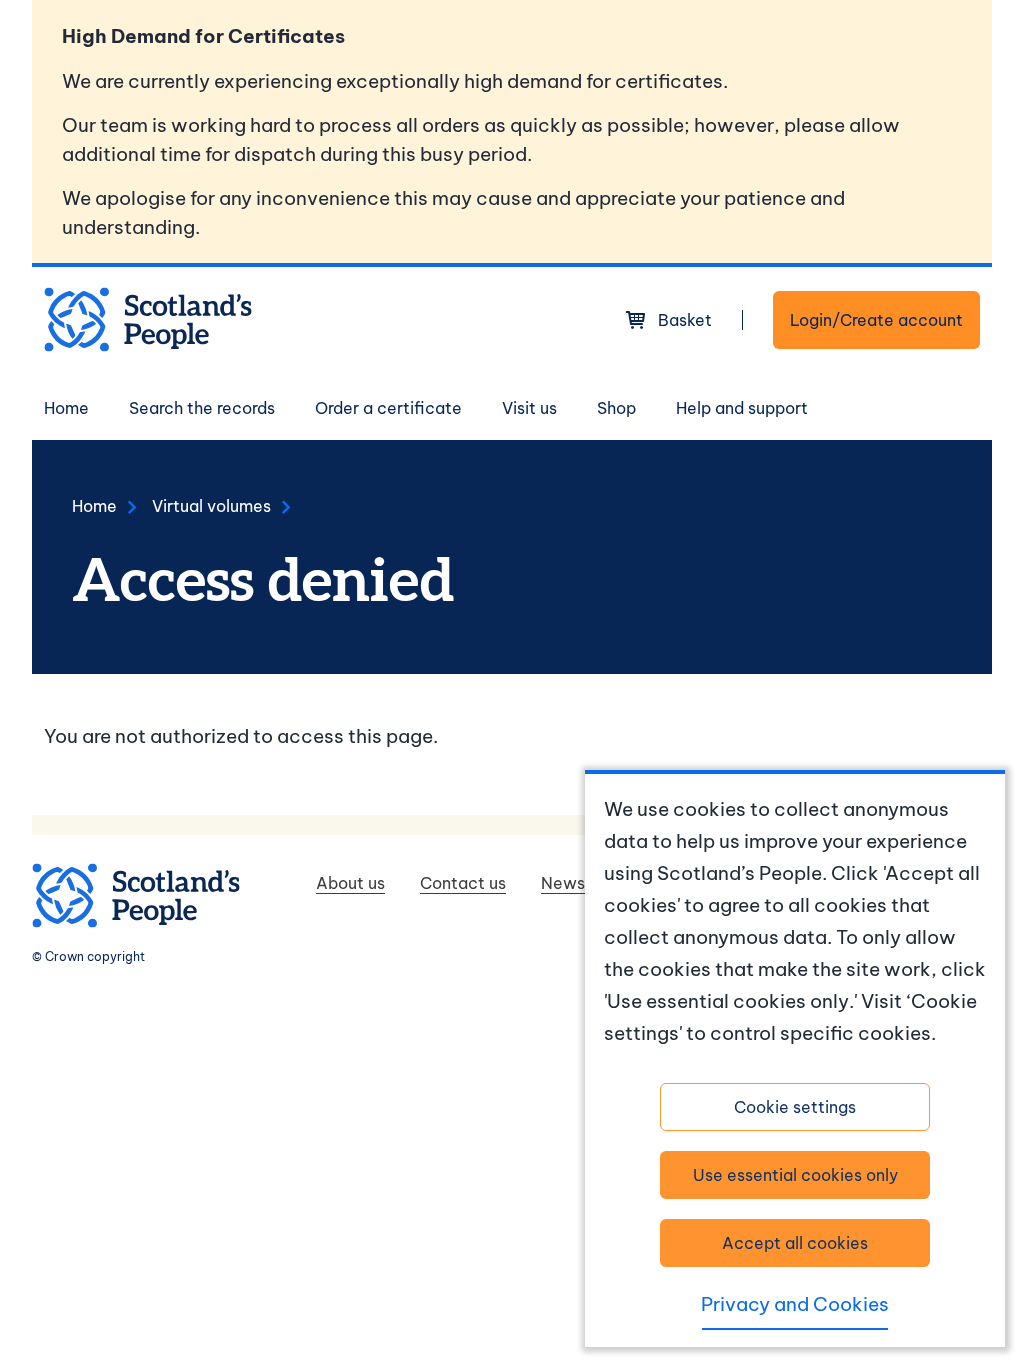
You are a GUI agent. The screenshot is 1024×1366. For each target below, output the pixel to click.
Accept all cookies (795, 1243)
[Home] (148, 319)
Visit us (529, 408)
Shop (616, 408)
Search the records (202, 408)
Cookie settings (795, 1107)
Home (66, 408)
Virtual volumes (211, 506)
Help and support (742, 408)
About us (350, 883)
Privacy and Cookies (795, 1304)
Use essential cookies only (795, 1175)
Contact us (463, 883)
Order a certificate (388, 408)
